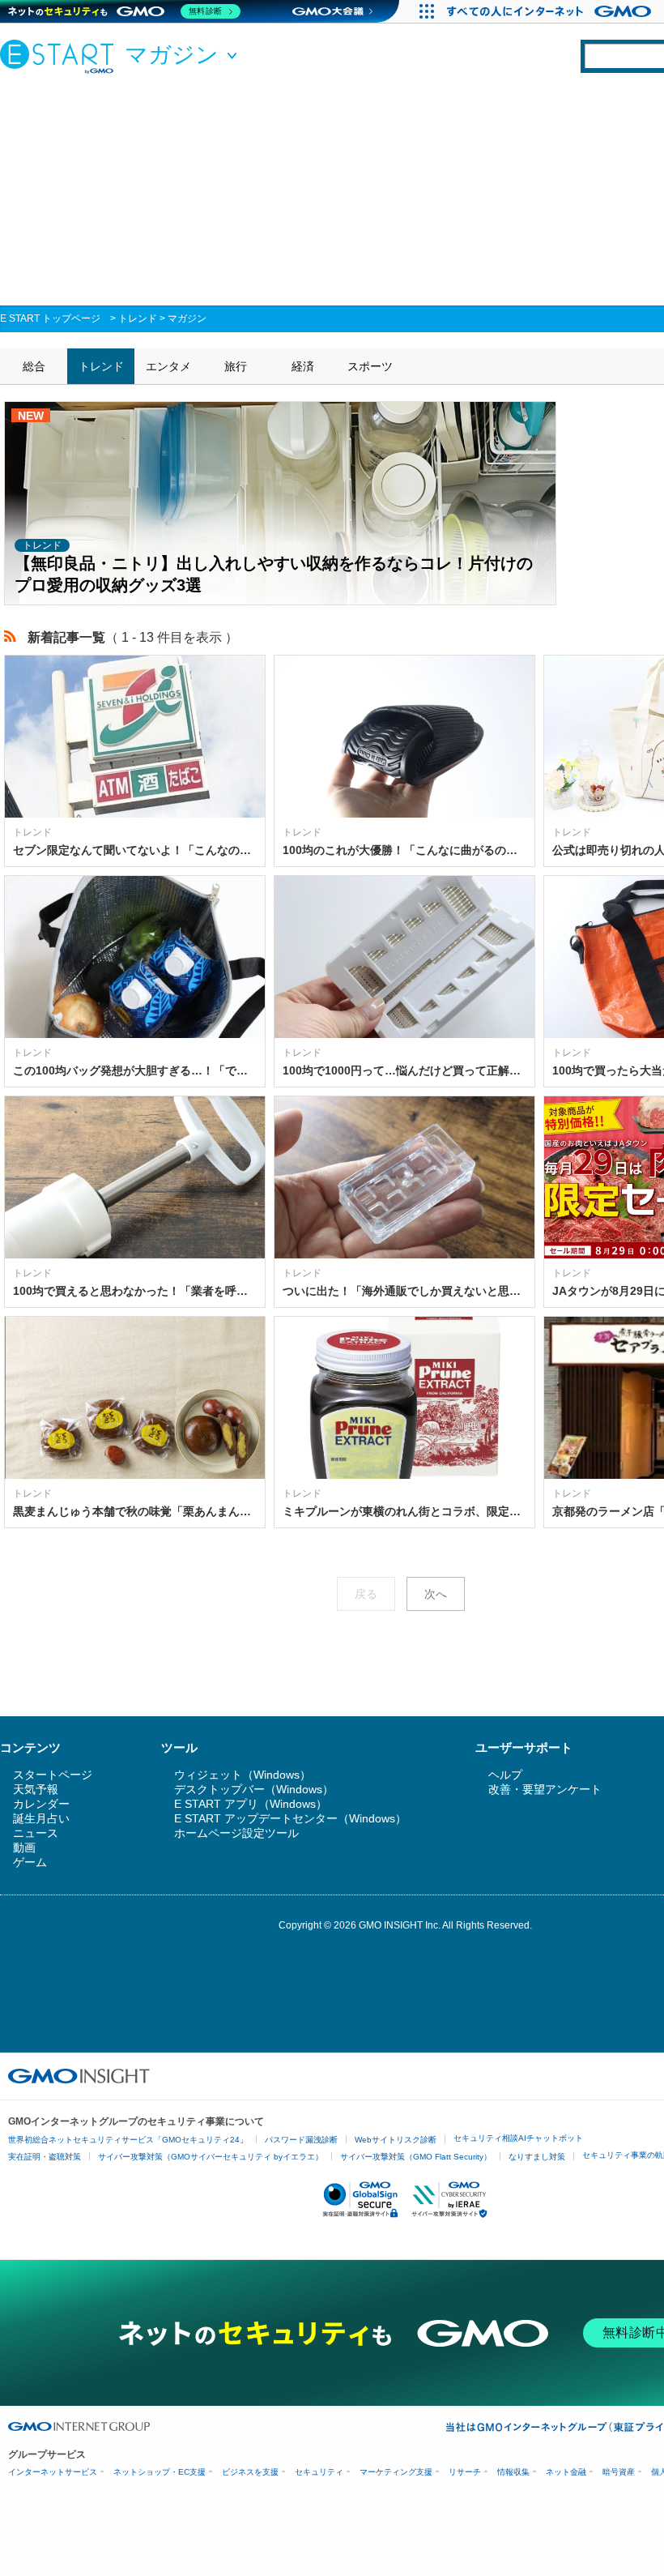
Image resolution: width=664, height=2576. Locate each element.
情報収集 (513, 2472)
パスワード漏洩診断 (301, 2140)
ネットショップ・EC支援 (160, 2472)
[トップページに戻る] (61, 56)
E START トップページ (50, 318)
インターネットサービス (53, 2472)
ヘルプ (505, 1775)
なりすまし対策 (537, 2157)
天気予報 (36, 1789)
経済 (303, 366)
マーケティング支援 (396, 2472)
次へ (436, 1594)
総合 (34, 366)
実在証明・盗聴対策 (45, 2157)
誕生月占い (41, 1818)
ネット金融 (566, 2472)
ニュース (36, 1833)
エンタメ (168, 366)
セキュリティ (319, 2472)
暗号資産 (619, 2472)
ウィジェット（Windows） (243, 1775)
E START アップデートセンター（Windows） (290, 1818)
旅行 (236, 366)
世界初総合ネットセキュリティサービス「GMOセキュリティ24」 (128, 2140)
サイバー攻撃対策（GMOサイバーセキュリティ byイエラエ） (211, 2157)
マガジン (187, 318)
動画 (24, 1848)
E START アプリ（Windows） (251, 1804)
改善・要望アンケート (545, 1789)
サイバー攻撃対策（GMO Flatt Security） (416, 2157)
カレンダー (41, 1804)
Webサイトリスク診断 (396, 2140)
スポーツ (370, 366)
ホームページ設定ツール (236, 1833)
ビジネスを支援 (250, 2472)
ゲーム (30, 1862)
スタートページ (53, 1775)
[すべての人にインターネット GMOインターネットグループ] (551, 11)
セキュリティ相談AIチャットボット (518, 2138)
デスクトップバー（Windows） (254, 1789)
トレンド (138, 318)
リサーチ (465, 2472)
